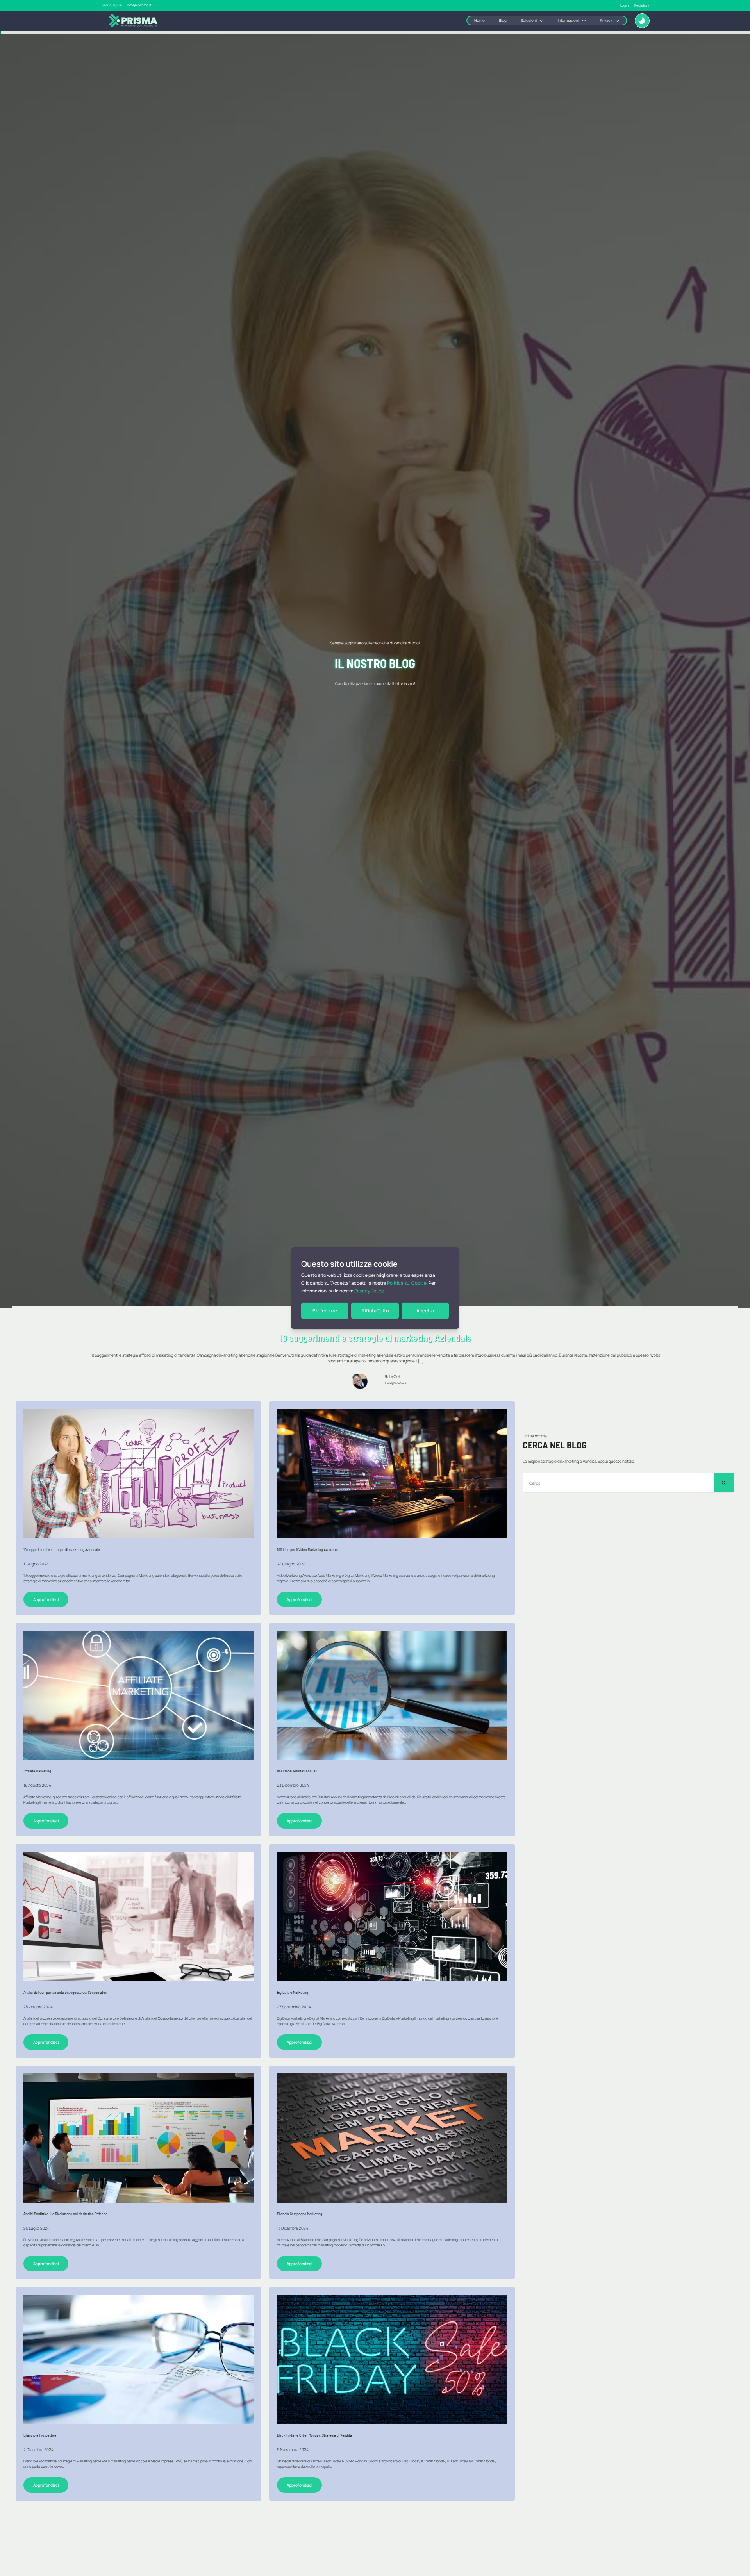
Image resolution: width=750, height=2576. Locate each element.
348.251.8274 (112, 5)
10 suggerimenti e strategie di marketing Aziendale (62, 1549)
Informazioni (568, 20)
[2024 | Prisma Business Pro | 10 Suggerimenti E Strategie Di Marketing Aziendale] (392, 1474)
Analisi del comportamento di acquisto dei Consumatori (65, 1992)
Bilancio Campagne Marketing (300, 2214)
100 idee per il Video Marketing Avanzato (307, 1549)
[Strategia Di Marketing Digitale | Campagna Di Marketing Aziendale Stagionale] (138, 1474)
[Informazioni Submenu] (586, 21)
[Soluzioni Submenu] (544, 21)
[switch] (642, 21)
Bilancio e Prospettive (40, 2435)
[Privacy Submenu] (619, 21)
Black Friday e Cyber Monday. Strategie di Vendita (314, 2435)
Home (479, 20)
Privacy (606, 20)
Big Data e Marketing (293, 1992)
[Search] (724, 1483)
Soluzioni (529, 20)
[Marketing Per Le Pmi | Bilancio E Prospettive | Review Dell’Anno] (138, 2359)
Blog (503, 20)
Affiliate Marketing (37, 1771)
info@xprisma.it (139, 5)
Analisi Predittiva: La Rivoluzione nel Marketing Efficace (65, 2214)
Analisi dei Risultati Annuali (297, 1771)
